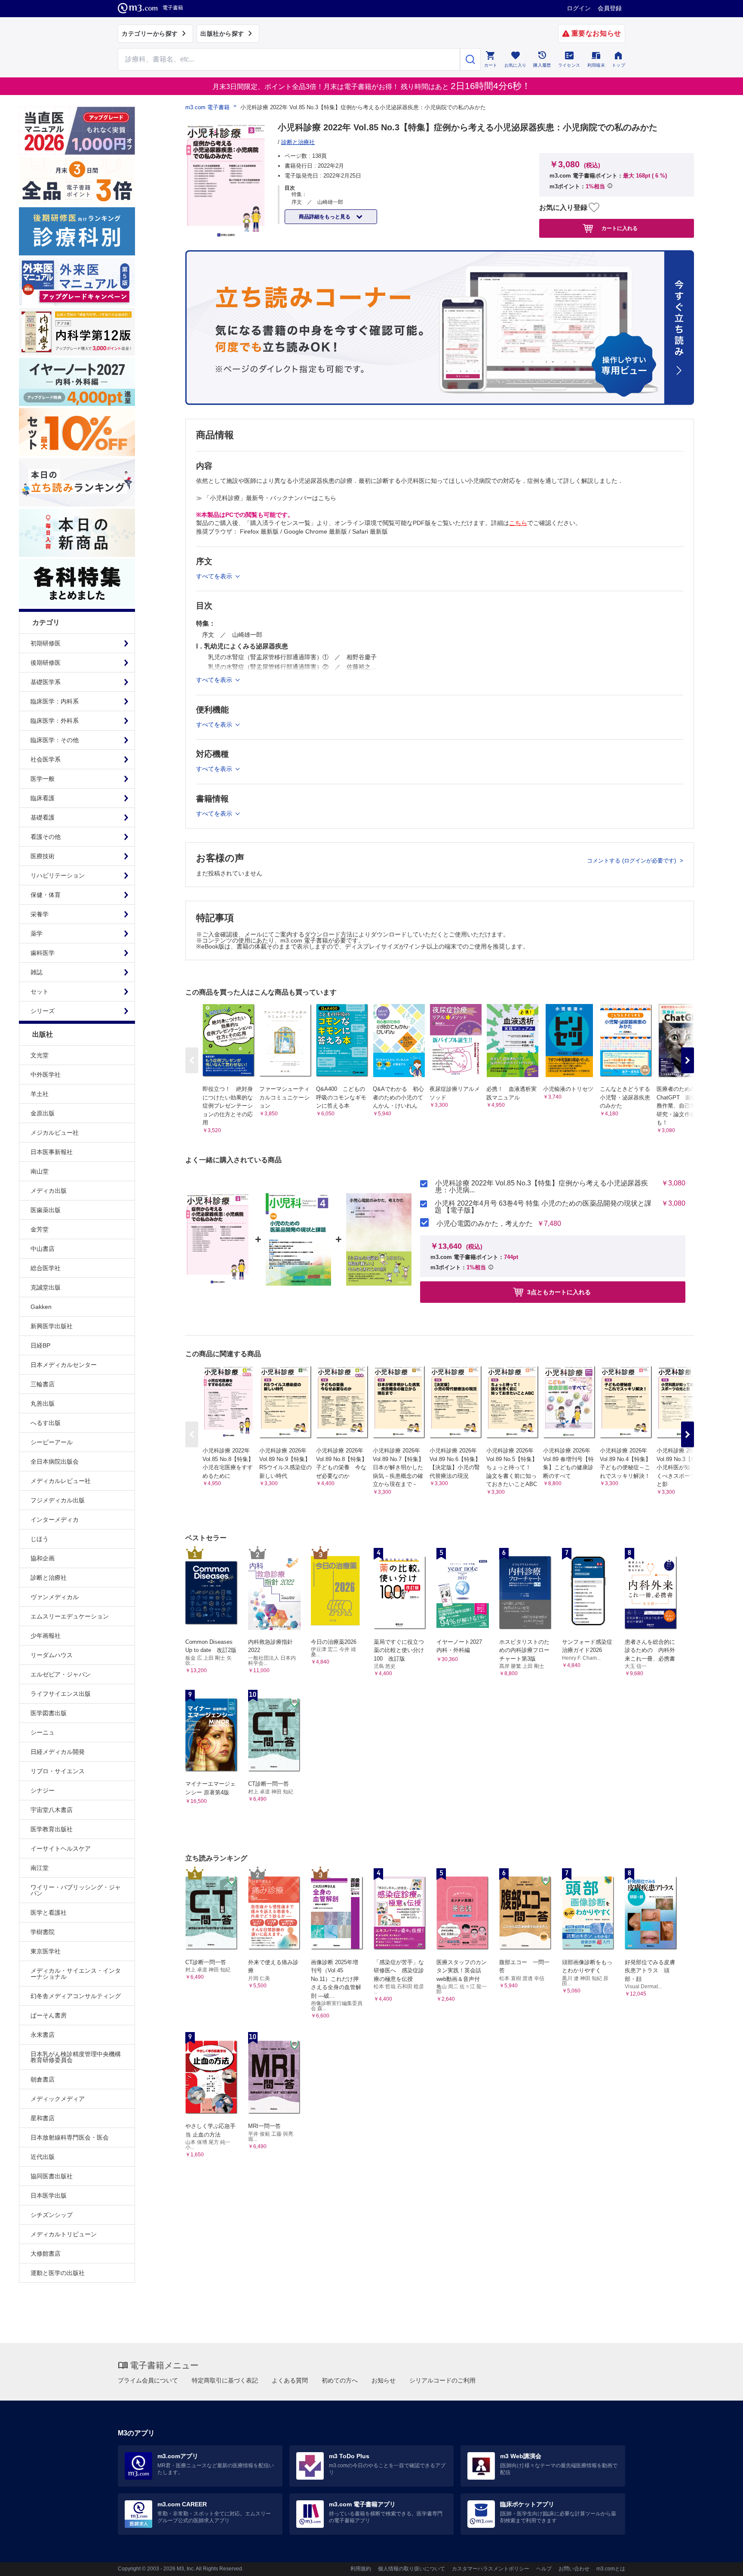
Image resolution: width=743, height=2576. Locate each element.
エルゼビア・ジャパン (61, 1674)
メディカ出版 (49, 1191)
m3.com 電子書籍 (207, 107)
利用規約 (361, 2569)
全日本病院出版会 (55, 1461)
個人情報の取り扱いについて (411, 2569)
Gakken (41, 1307)
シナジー (43, 1790)
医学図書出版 (49, 1713)
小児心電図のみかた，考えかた (485, 1224)
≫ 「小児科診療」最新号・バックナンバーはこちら (266, 498)
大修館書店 (46, 2254)
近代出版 (43, 2157)
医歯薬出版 (46, 1210)
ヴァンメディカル (55, 1597)
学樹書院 (43, 1932)
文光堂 (40, 1055)
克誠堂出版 (46, 1287)
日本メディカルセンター (64, 1365)
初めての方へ (340, 2380)
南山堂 (40, 1171)
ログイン (579, 8)
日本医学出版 (49, 2195)
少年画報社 (46, 1636)
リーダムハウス (52, 1655)
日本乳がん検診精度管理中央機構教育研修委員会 (76, 2057)
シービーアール (52, 1442)
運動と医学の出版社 (58, 2273)
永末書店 (43, 2035)
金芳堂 (40, 1229)
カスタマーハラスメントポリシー (491, 2569)
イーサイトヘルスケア (61, 1848)
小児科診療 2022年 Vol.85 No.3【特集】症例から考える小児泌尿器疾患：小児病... (542, 1187)
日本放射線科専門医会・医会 (70, 2137)
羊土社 (40, 1094)
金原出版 (43, 1113)
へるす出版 (46, 1423)
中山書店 (43, 1249)
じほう (40, 1539)
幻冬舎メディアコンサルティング (76, 1996)
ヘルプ (544, 2569)
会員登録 (610, 8)
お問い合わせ (574, 2569)
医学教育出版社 (52, 1829)
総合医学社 (46, 1268)
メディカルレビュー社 (61, 1481)
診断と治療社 (49, 1578)
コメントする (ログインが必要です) (632, 861)
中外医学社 (46, 1075)
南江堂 (40, 1868)
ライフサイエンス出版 (61, 1694)
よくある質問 (290, 2380)
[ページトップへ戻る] (719, 2562)
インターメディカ (55, 1520)
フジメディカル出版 (58, 1500)
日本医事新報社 (52, 1152)
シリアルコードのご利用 (442, 2380)
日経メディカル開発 (58, 1752)
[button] (688, 1060)
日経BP (40, 1345)
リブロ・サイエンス (58, 1771)
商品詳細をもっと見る (325, 217)
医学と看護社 (49, 1913)
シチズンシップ (52, 2215)
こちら (518, 523)
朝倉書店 (43, 2079)
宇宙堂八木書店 (52, 1810)
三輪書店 (43, 1384)
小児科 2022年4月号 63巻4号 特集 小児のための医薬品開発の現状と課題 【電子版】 (543, 1207)
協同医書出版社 (52, 2176)
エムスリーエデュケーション (70, 1616)
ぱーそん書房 (49, 2015)
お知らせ (384, 2380)
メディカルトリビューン (64, 2234)
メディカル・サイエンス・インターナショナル (76, 1974)
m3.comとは (611, 2569)
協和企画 (43, 1558)
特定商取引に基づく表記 (225, 2380)
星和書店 (43, 2118)
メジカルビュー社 (55, 1133)
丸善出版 (43, 1403)
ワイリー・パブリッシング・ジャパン (76, 1890)
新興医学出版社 (52, 1326)
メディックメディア (58, 2099)
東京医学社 (46, 1951)
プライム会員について (148, 2380)
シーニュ (43, 1732)
